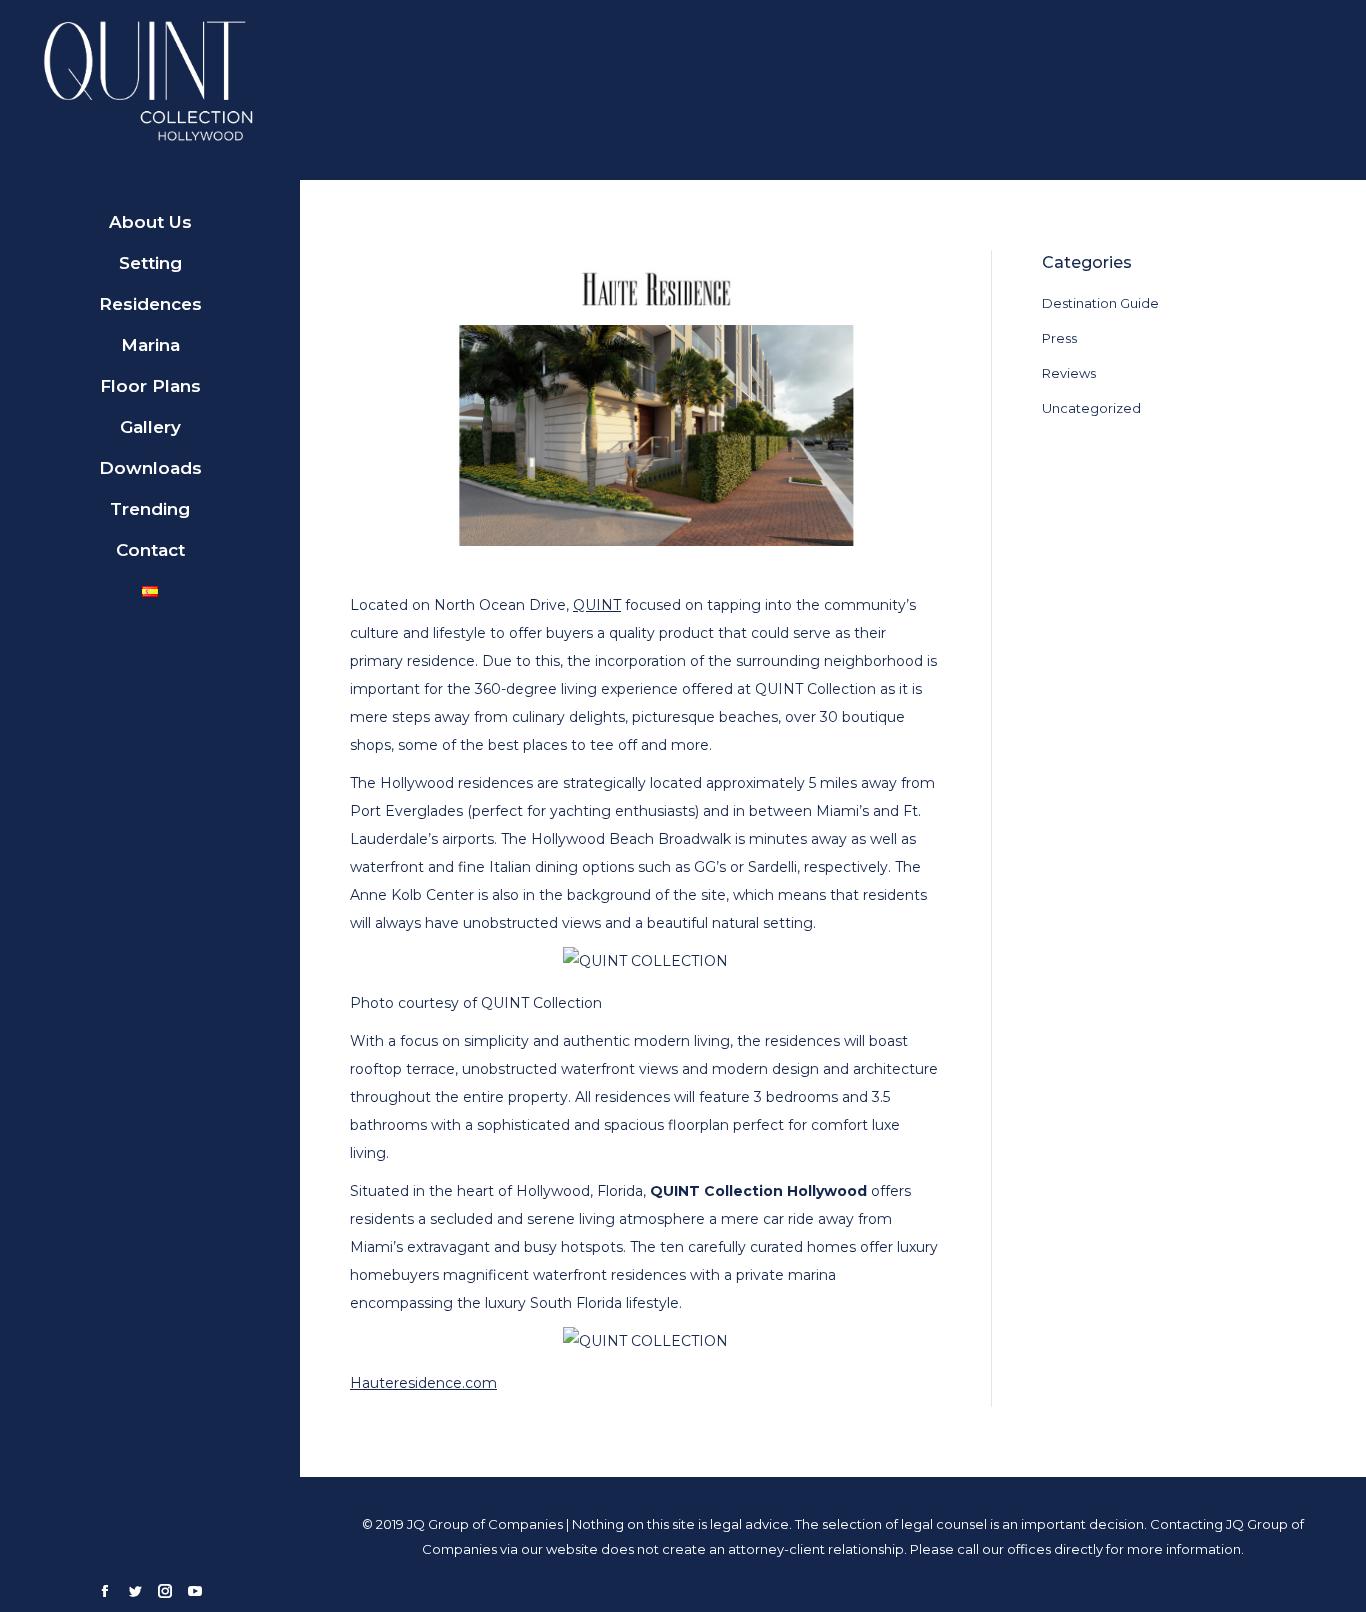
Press (1059, 338)
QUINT (597, 605)
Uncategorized (1091, 408)
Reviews (1069, 373)
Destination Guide (1100, 303)
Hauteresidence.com (423, 1383)
